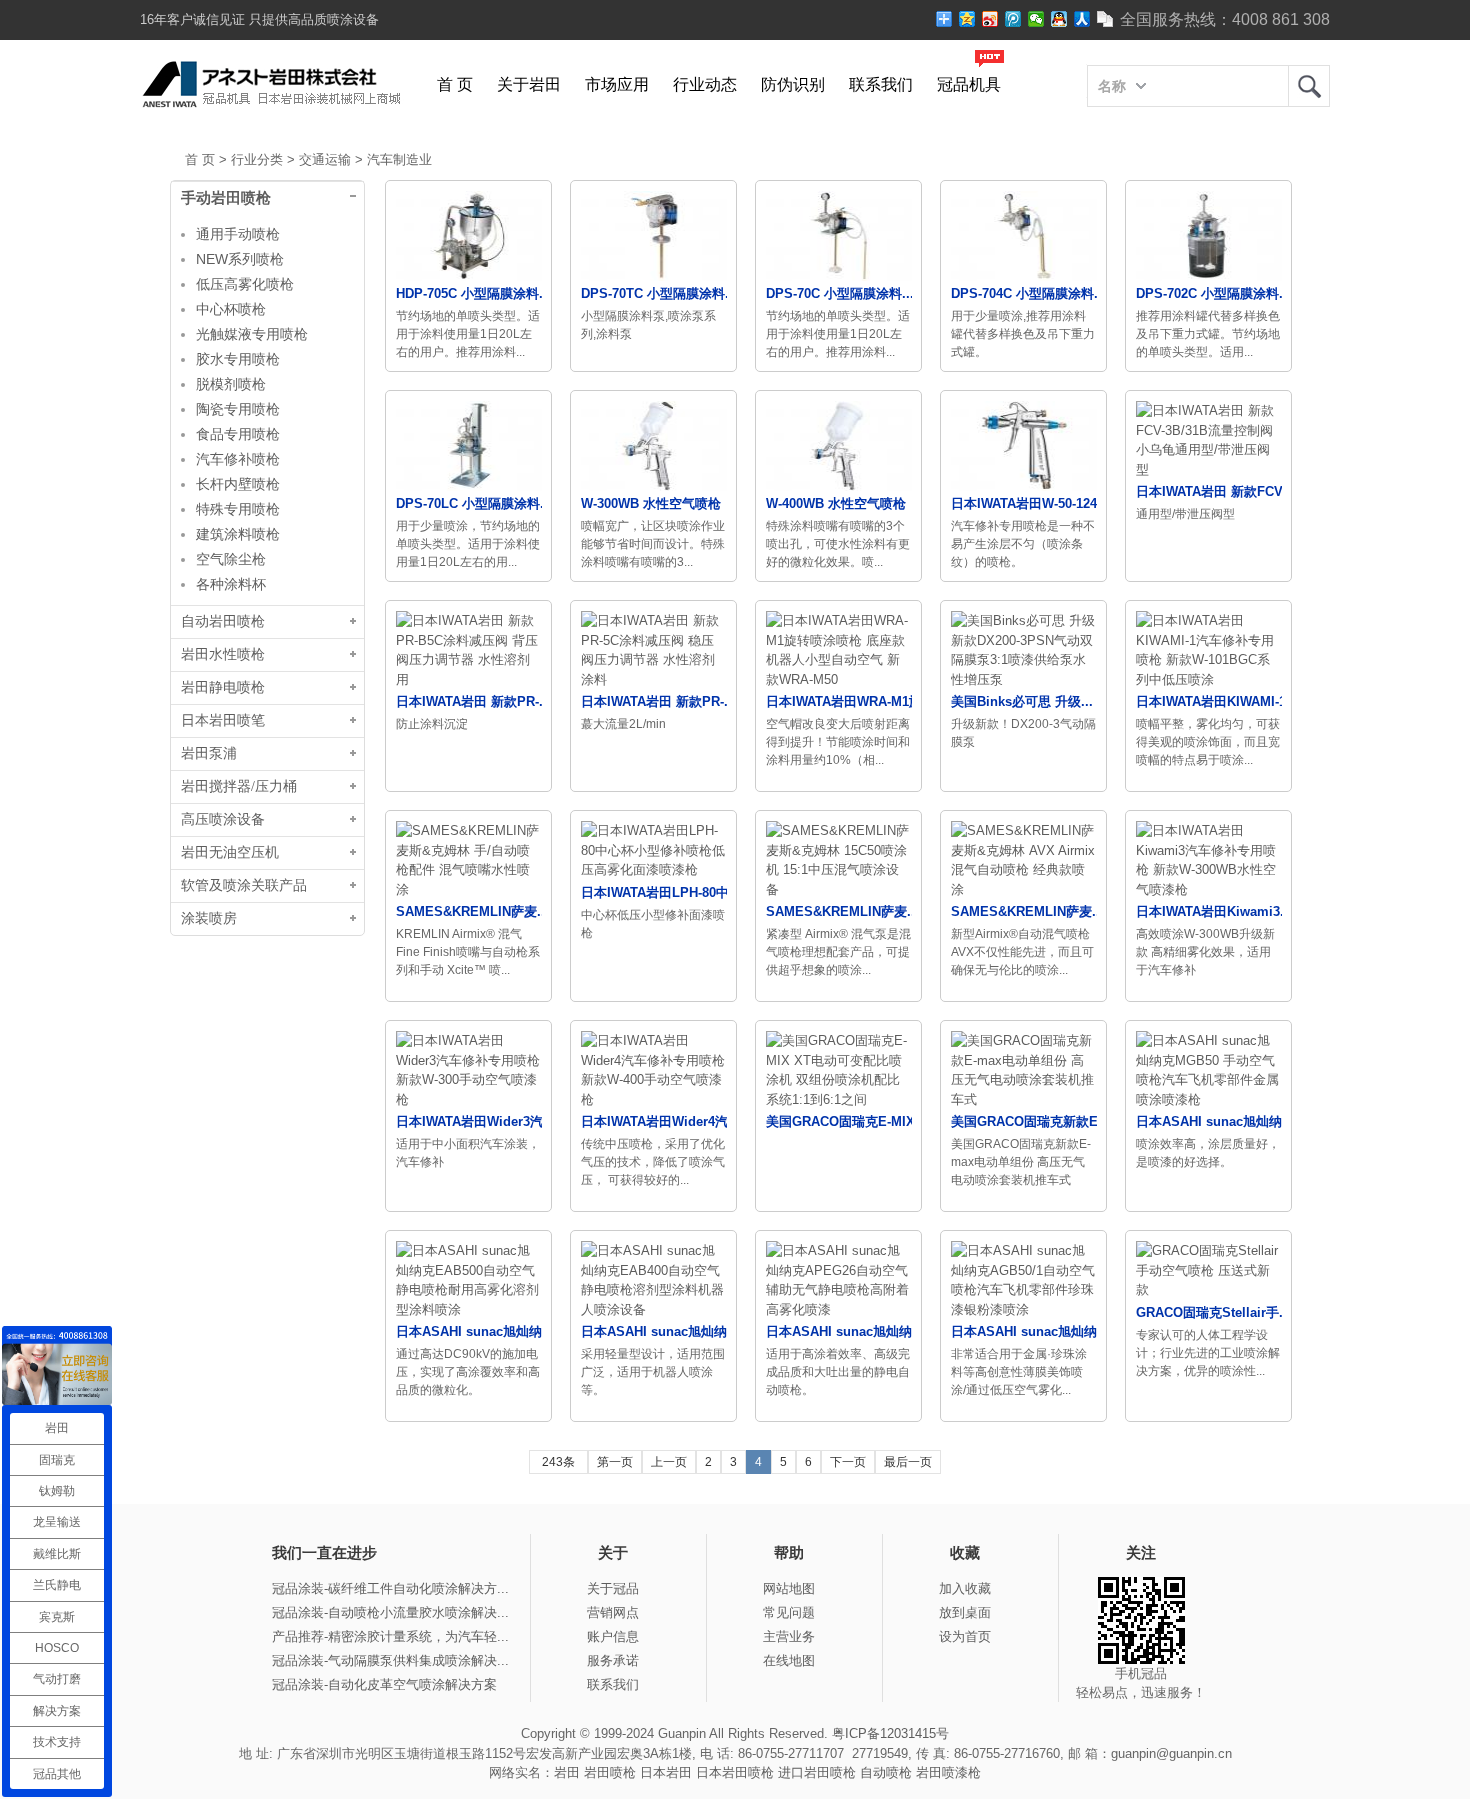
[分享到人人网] (1082, 19)
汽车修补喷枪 (238, 459)
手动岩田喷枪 (226, 198)
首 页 (455, 84)
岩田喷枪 (610, 1772)
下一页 (848, 1462)
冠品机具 (969, 84)
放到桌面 (965, 1612)
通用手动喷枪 (238, 234)
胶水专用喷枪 (238, 359)
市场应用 (617, 84)
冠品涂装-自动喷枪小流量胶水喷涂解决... (390, 1612)
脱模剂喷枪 (231, 384)
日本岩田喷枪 (735, 1772)
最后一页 (908, 1462)
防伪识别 (793, 84)
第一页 (615, 1462)
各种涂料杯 (231, 584)
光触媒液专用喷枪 (252, 334)
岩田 (1309, 86)
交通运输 (325, 159)
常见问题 (789, 1612)
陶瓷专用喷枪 (238, 409)
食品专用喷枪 (238, 434)
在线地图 (789, 1660)
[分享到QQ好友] (1059, 19)
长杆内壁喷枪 (238, 484)
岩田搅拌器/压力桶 (239, 786)
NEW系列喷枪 (240, 259)
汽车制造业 (399, 159)
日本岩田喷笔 (223, 720)
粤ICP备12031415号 (890, 1733)
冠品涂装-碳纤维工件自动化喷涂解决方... (390, 1588)
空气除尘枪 (231, 559)
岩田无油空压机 (230, 852)
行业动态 (705, 84)
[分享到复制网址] (1105, 19)
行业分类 (257, 159)
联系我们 (881, 84)
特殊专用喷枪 (238, 509)
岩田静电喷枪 (223, 687)
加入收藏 (965, 1588)
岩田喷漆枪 (948, 1772)
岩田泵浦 (209, 753)
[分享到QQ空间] (967, 19)
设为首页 (965, 1636)
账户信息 (613, 1636)
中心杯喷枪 (231, 309)
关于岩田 (529, 84)
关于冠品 (613, 1588)
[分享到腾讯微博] (1013, 19)
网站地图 (789, 1588)
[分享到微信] (1036, 19)
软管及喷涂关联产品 (244, 885)
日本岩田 (666, 1772)
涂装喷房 (209, 918)
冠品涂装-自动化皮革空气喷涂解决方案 (384, 1684)
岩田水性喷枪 (223, 654)
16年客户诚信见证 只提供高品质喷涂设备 (259, 19)
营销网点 (613, 1612)
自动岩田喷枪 (223, 621)
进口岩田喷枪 (817, 1772)
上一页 (669, 1462)
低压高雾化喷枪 (245, 284)
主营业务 (789, 1636)
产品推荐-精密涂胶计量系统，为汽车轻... (390, 1636)
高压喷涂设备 (223, 819)
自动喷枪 (886, 1772)
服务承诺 (613, 1660)
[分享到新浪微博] (990, 19)
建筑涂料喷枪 (238, 534)
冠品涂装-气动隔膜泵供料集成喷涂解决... (390, 1660)
